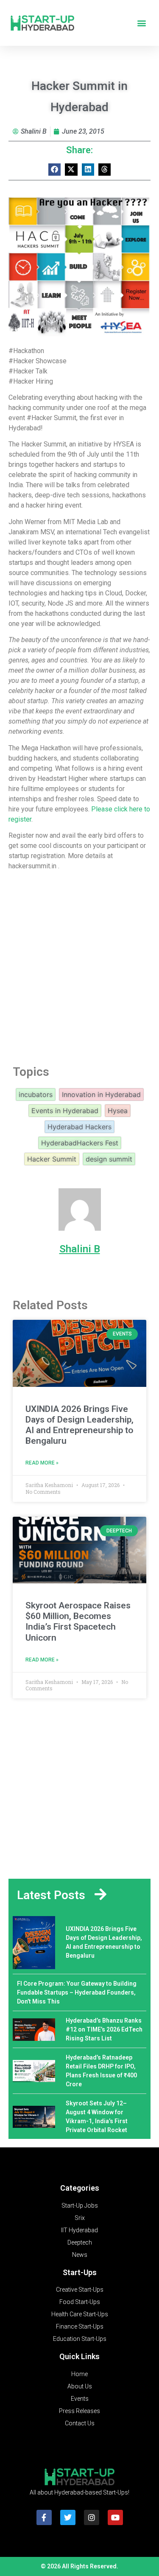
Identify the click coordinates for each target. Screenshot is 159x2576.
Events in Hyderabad (65, 1111)
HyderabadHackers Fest (80, 1143)
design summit (109, 1159)
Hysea (118, 1111)
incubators (36, 1094)
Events (80, 2399)
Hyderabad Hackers (79, 1127)
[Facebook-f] (44, 2517)
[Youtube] (115, 2517)
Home (79, 2374)
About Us (80, 2386)
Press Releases (79, 2411)
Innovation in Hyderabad (101, 1094)
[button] (141, 23)
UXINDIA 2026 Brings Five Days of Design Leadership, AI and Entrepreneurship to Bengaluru (79, 1425)
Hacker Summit (52, 1159)
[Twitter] (68, 2517)
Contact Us (80, 2423)
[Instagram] (92, 2517)
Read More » (42, 1463)
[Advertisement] (79, 965)
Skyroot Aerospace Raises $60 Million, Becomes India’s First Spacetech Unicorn (78, 1622)
